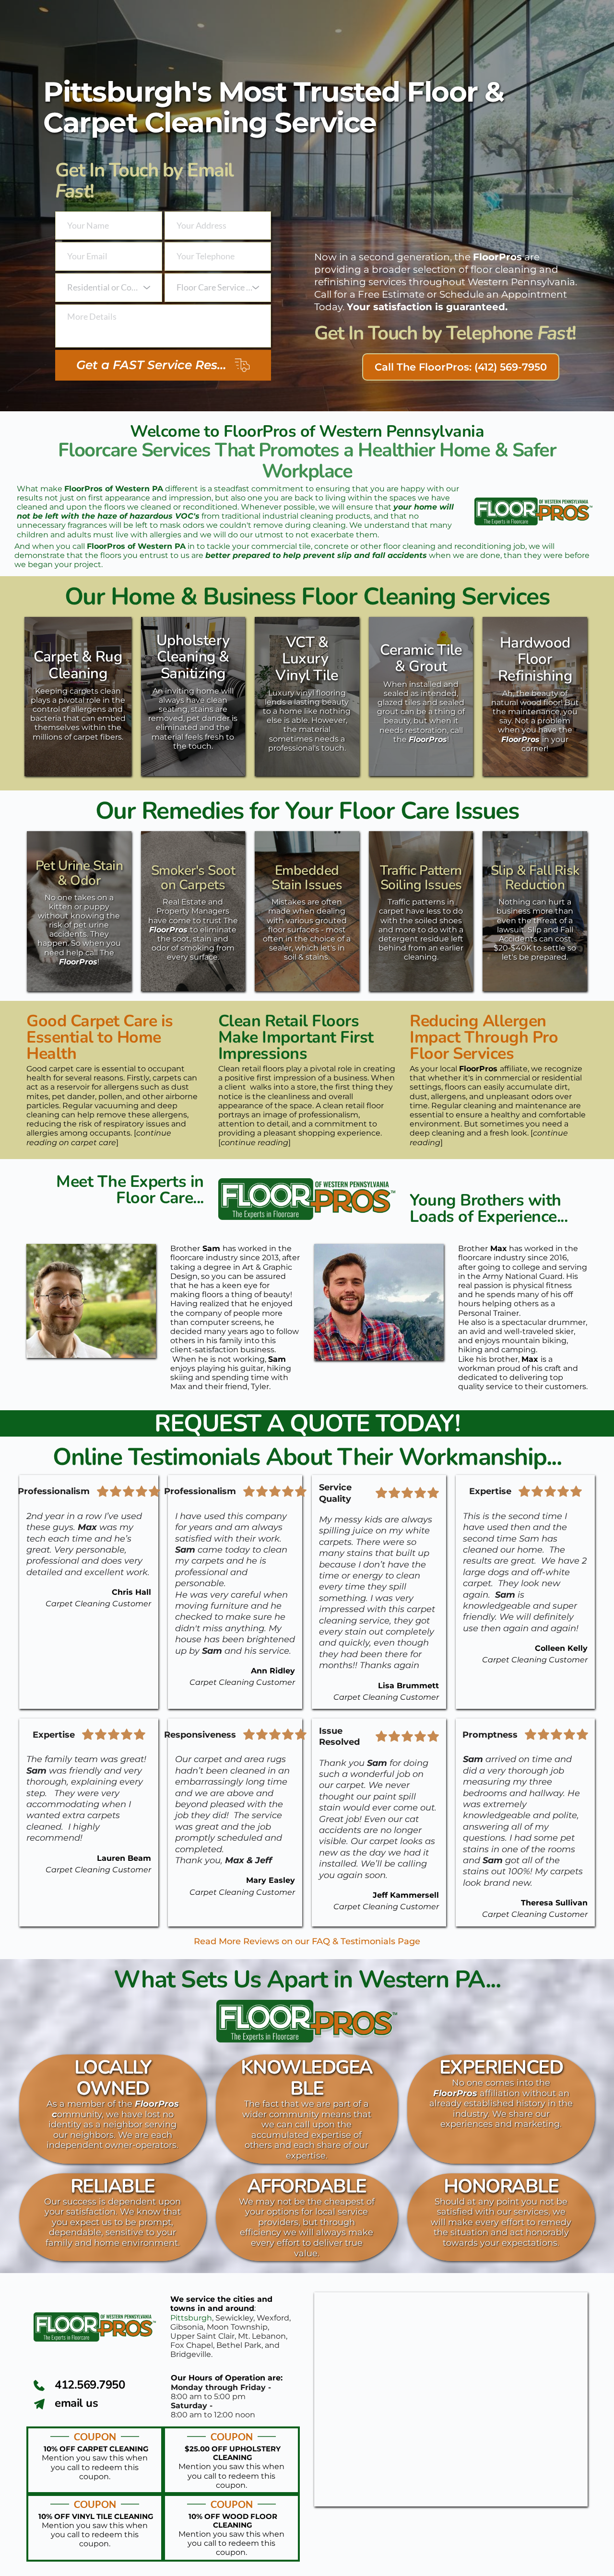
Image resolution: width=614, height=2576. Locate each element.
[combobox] (109, 288)
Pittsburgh (191, 2318)
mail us (80, 2403)
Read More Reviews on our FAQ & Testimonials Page (307, 1941)
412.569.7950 (90, 2385)
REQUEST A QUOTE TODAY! (307, 1423)
